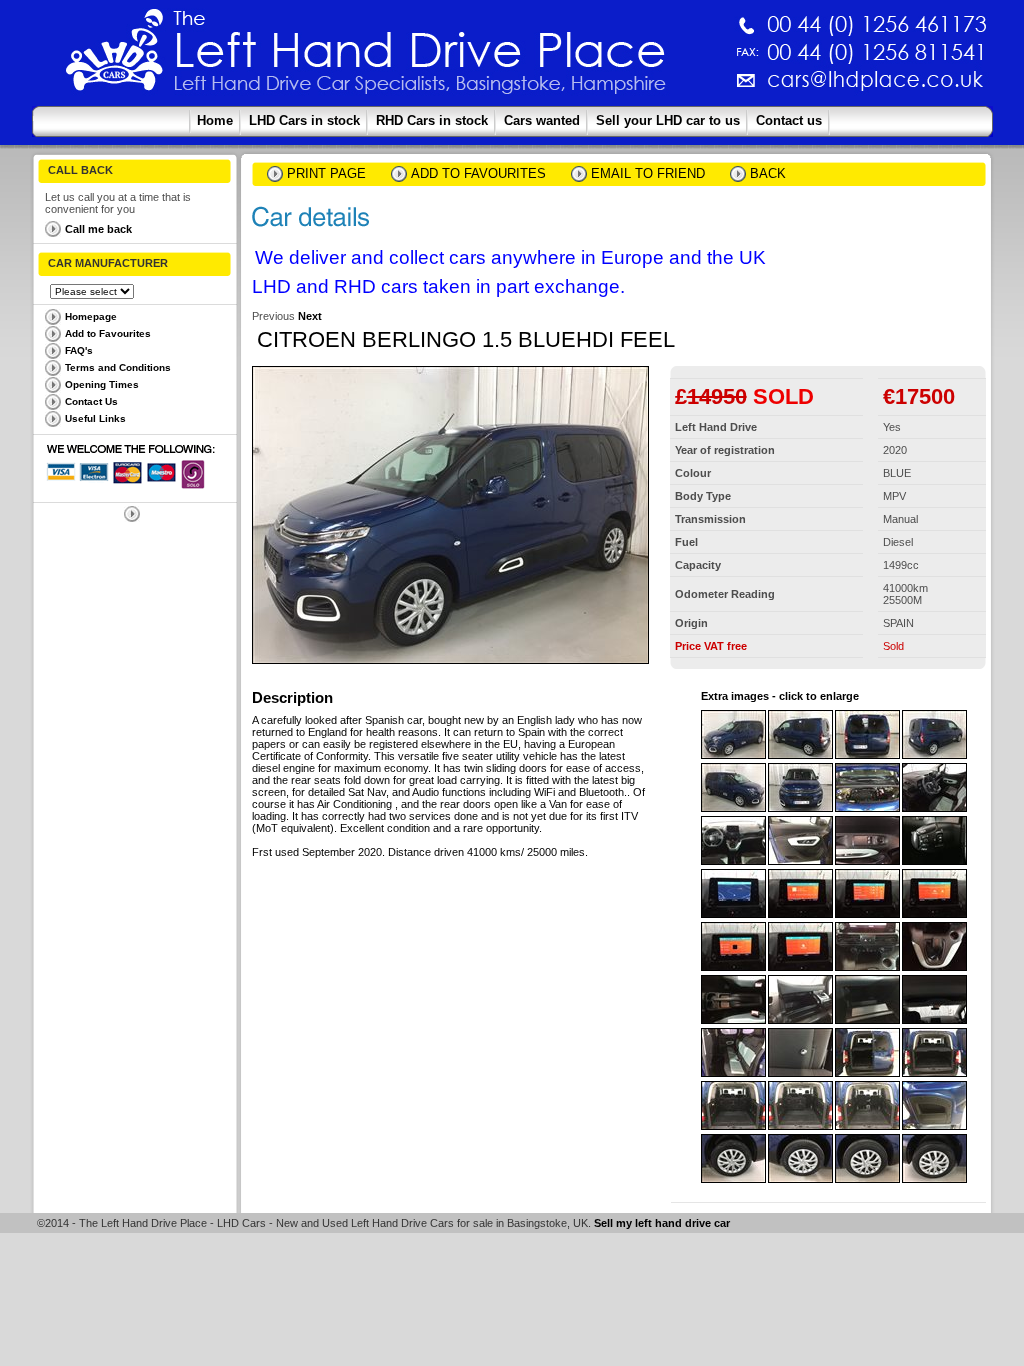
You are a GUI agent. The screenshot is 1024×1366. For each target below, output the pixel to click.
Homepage (91, 316)
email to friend (648, 173)
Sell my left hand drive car (662, 1223)
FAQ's (79, 350)
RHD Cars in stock (432, 120)
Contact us (789, 120)
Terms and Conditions (118, 367)
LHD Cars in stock (304, 120)
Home (215, 120)
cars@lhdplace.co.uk (666, 87)
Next (310, 316)
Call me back (98, 229)
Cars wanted (542, 120)
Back (768, 173)
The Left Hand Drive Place (115, 56)
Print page (326, 173)
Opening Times (102, 384)
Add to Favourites (108, 333)
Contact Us (91, 401)
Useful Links (95, 418)
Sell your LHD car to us (668, 120)
